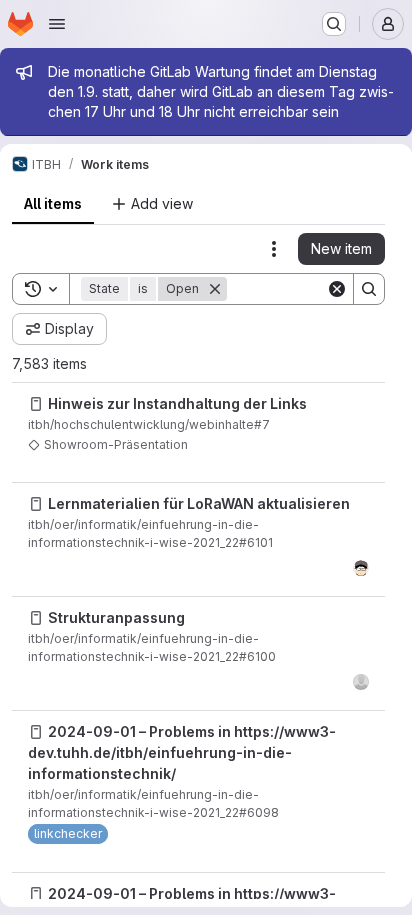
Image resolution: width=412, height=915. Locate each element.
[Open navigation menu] (57, 24)
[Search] (369, 289)
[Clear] (337, 289)
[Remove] (215, 289)
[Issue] (36, 404)
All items (53, 203)
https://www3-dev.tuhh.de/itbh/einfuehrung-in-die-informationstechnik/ (182, 752)
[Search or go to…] (334, 24)
